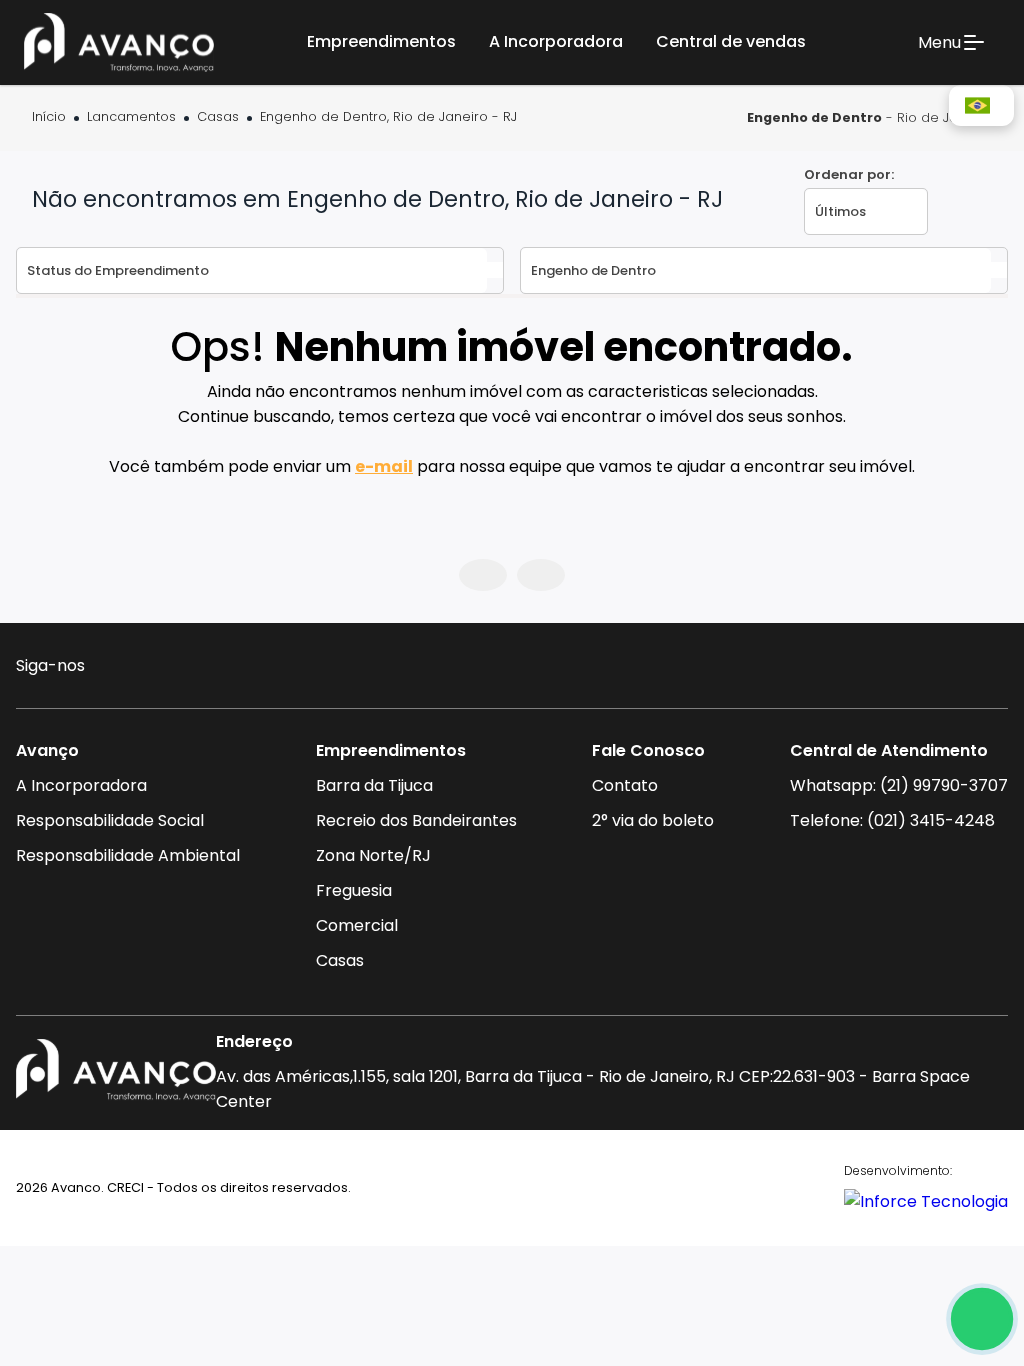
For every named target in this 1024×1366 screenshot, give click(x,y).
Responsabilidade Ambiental (128, 855)
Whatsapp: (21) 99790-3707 (899, 785)
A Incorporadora (81, 785)
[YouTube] (193, 668)
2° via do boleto (653, 820)
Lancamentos (131, 117)
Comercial (357, 925)
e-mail (384, 466)
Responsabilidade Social (110, 820)
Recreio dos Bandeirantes (416, 820)
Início (49, 117)
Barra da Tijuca (374, 785)
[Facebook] (154, 668)
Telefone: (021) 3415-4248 (892, 820)
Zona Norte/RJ (373, 855)
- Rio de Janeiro (869, 117)
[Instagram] (115, 668)
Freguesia (354, 890)
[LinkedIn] (231, 668)
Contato (625, 785)
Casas (218, 117)
